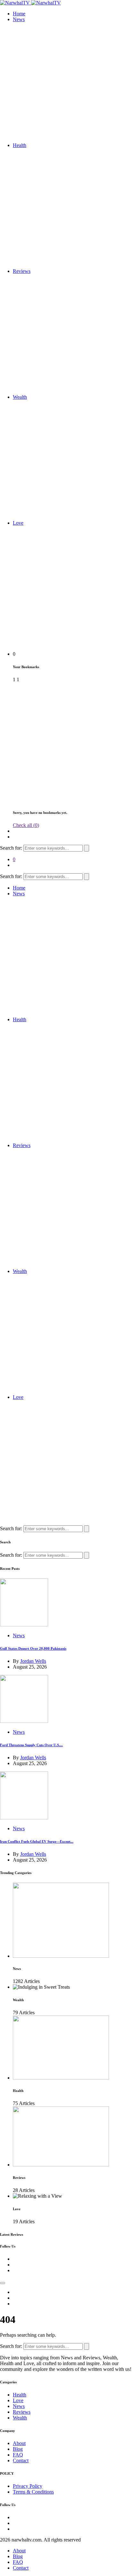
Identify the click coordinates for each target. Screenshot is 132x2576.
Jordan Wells (33, 1661)
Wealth (20, 397)
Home (19, 14)
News (19, 19)
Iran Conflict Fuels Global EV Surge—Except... (37, 1841)
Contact (21, 2460)
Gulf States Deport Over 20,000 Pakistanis (33, 1648)
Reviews (22, 271)
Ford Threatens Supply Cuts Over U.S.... (31, 1745)
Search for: (12, 848)
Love (18, 523)
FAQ (18, 2455)
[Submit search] (87, 848)
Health (20, 145)
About (19, 2443)
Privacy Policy (28, 2486)
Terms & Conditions (33, 2492)
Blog (18, 2449)
